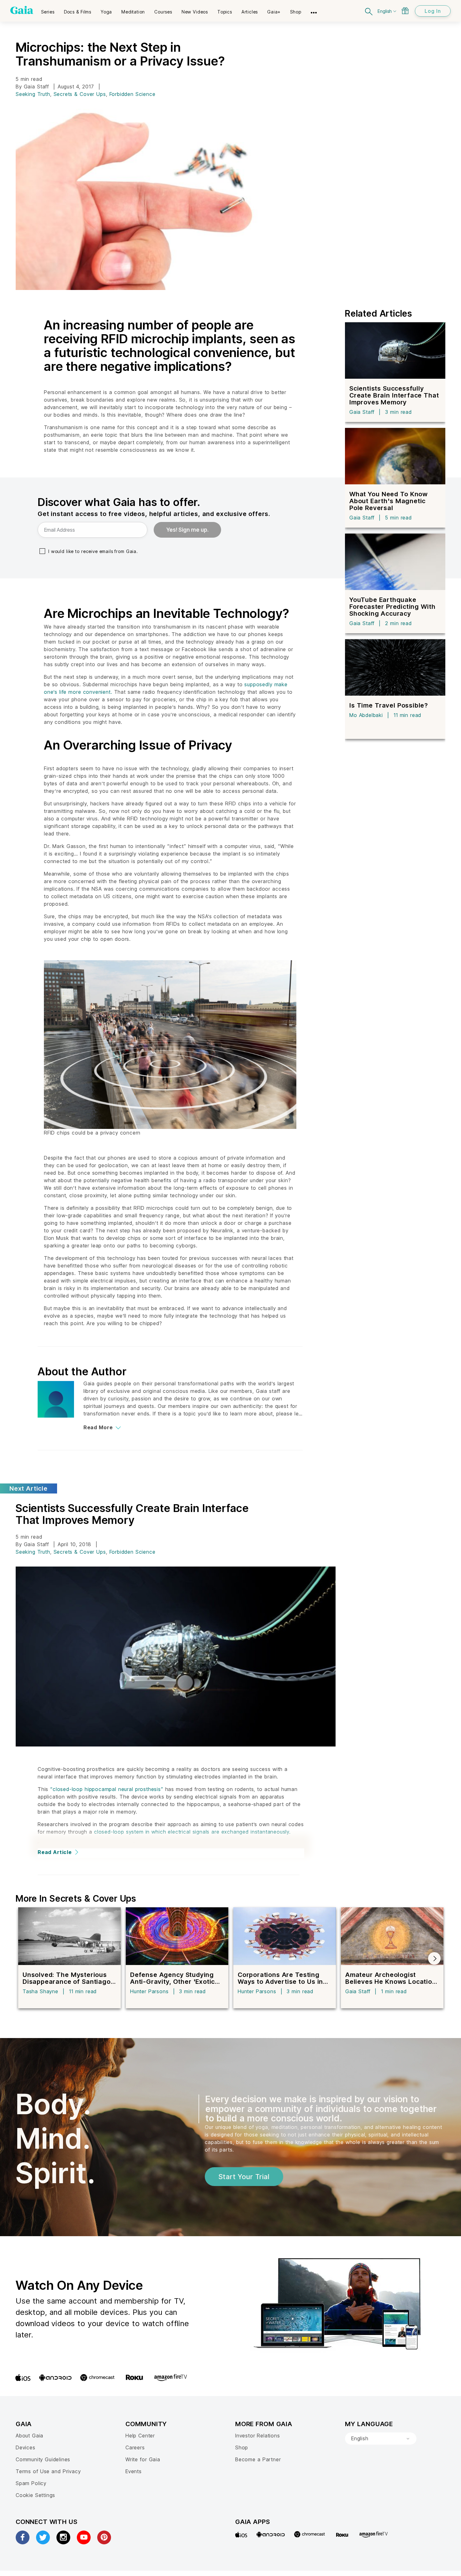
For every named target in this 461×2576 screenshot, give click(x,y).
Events (134, 2471)
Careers (135, 2447)
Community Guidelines (43, 2459)
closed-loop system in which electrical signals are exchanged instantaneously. (192, 1832)
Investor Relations (258, 2436)
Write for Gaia (143, 2459)
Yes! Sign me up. (187, 530)
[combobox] (381, 2439)
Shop (242, 2447)
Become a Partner (258, 2459)
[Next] (434, 1958)
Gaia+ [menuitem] (274, 12)
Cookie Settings (35, 2495)
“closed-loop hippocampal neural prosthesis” (107, 1789)
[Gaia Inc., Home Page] (22, 10)
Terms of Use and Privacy (48, 2471)
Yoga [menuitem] (106, 12)
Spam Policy (31, 2483)
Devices (26, 2447)
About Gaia (29, 2436)
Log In (433, 11)
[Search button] (369, 11)
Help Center (140, 2436)
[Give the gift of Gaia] (405, 11)
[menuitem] (48, 10)
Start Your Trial (244, 2177)
